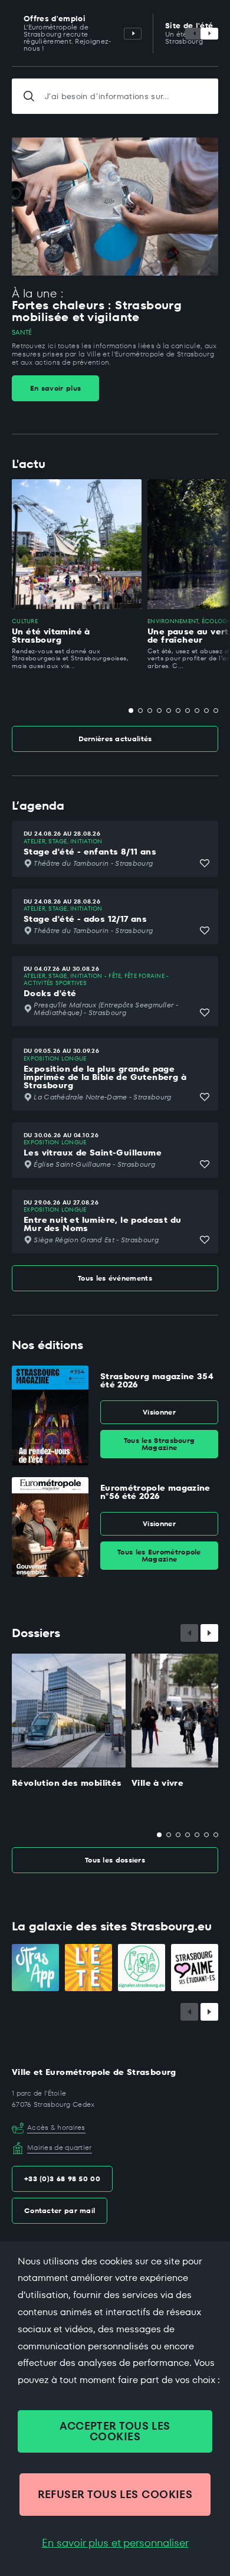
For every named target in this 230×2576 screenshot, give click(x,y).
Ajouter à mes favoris (205, 863)
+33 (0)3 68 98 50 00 (62, 2179)
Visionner (159, 1412)
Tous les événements (115, 1278)
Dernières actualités (115, 739)
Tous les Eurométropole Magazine (159, 1555)
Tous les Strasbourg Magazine (160, 1444)
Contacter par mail (60, 2210)
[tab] (131, 711)
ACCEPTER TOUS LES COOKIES (115, 2431)
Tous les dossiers (115, 1860)
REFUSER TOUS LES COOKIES (115, 2494)
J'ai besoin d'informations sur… (107, 96)
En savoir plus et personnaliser (115, 2543)
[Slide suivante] (209, 34)
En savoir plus (55, 388)
